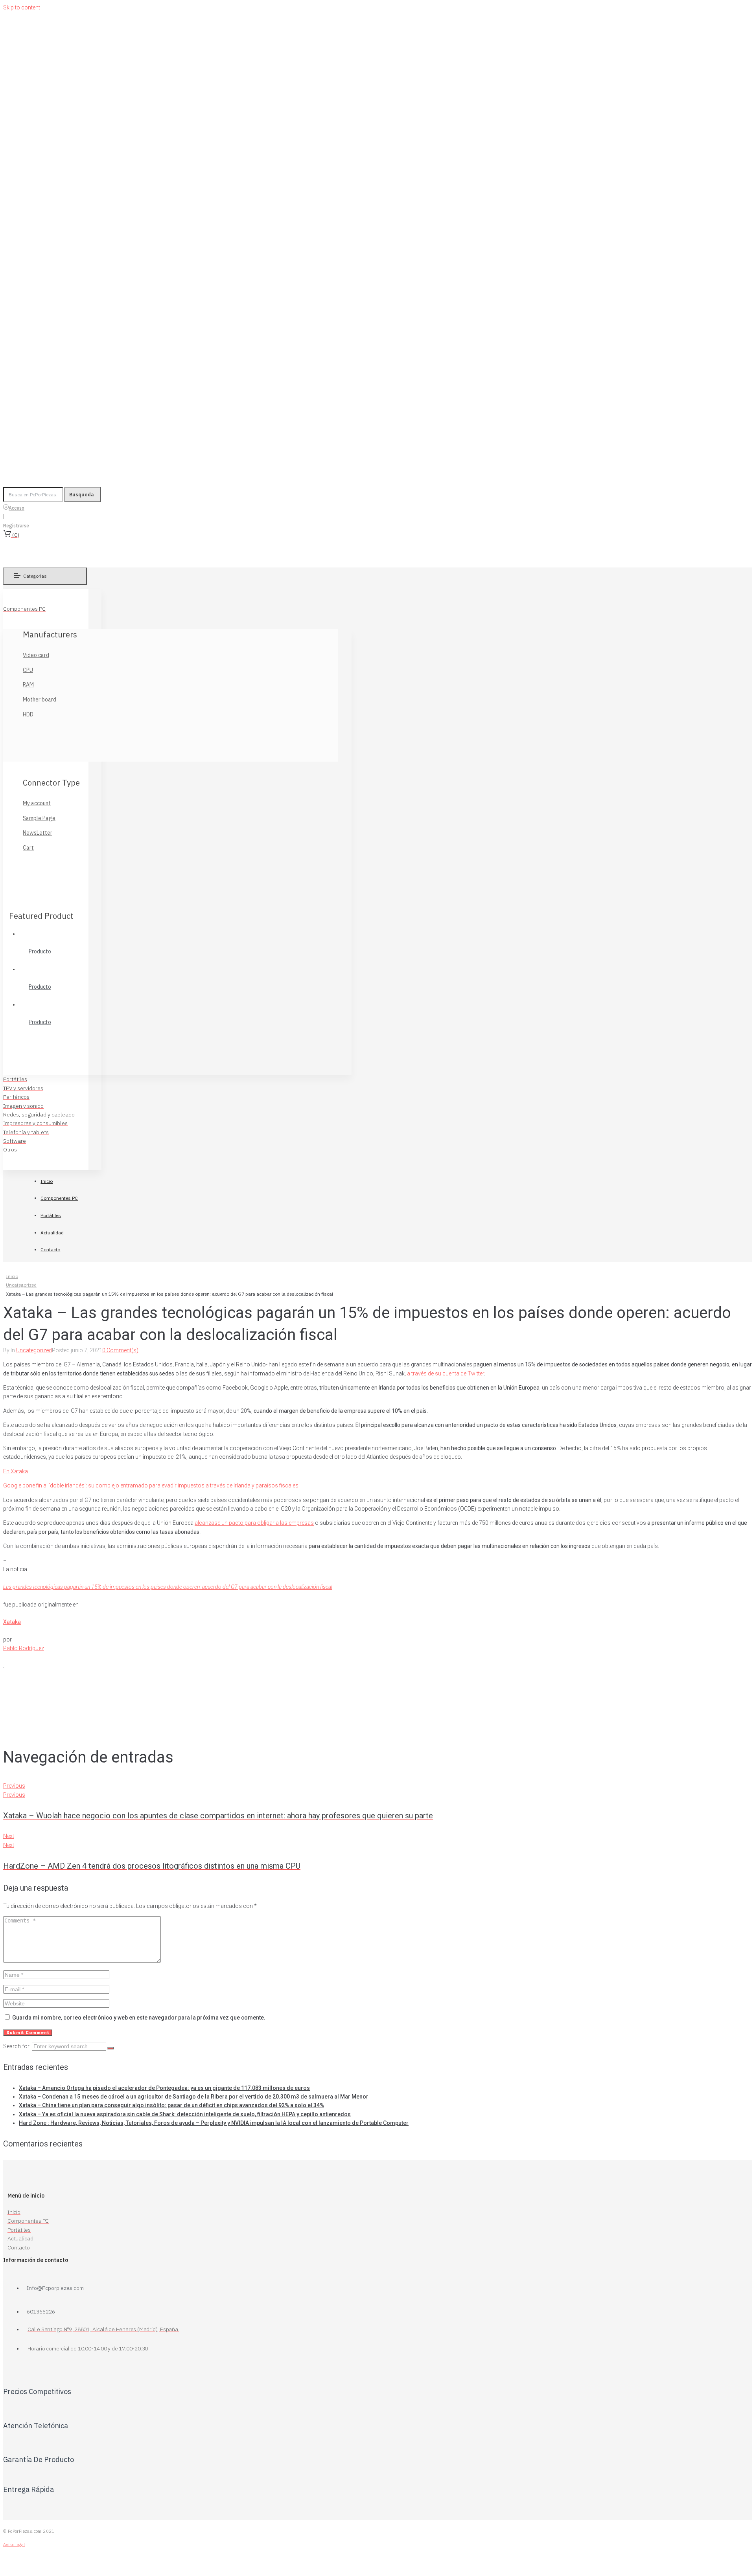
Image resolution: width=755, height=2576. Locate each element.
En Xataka (16, 1471)
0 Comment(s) (120, 1350)
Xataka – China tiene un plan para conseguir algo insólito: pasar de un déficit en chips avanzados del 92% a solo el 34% (171, 2105)
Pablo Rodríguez (24, 1648)
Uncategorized (21, 1285)
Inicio (12, 1276)
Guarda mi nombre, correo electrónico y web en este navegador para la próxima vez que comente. (139, 2018)
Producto (40, 951)
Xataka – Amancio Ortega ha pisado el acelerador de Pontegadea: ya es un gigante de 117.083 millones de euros (164, 2088)
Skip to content (22, 7)
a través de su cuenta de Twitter (446, 1373)
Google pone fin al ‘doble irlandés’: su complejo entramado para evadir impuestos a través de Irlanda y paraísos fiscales (151, 1485)
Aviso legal (14, 2545)
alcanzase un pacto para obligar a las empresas (254, 1523)
